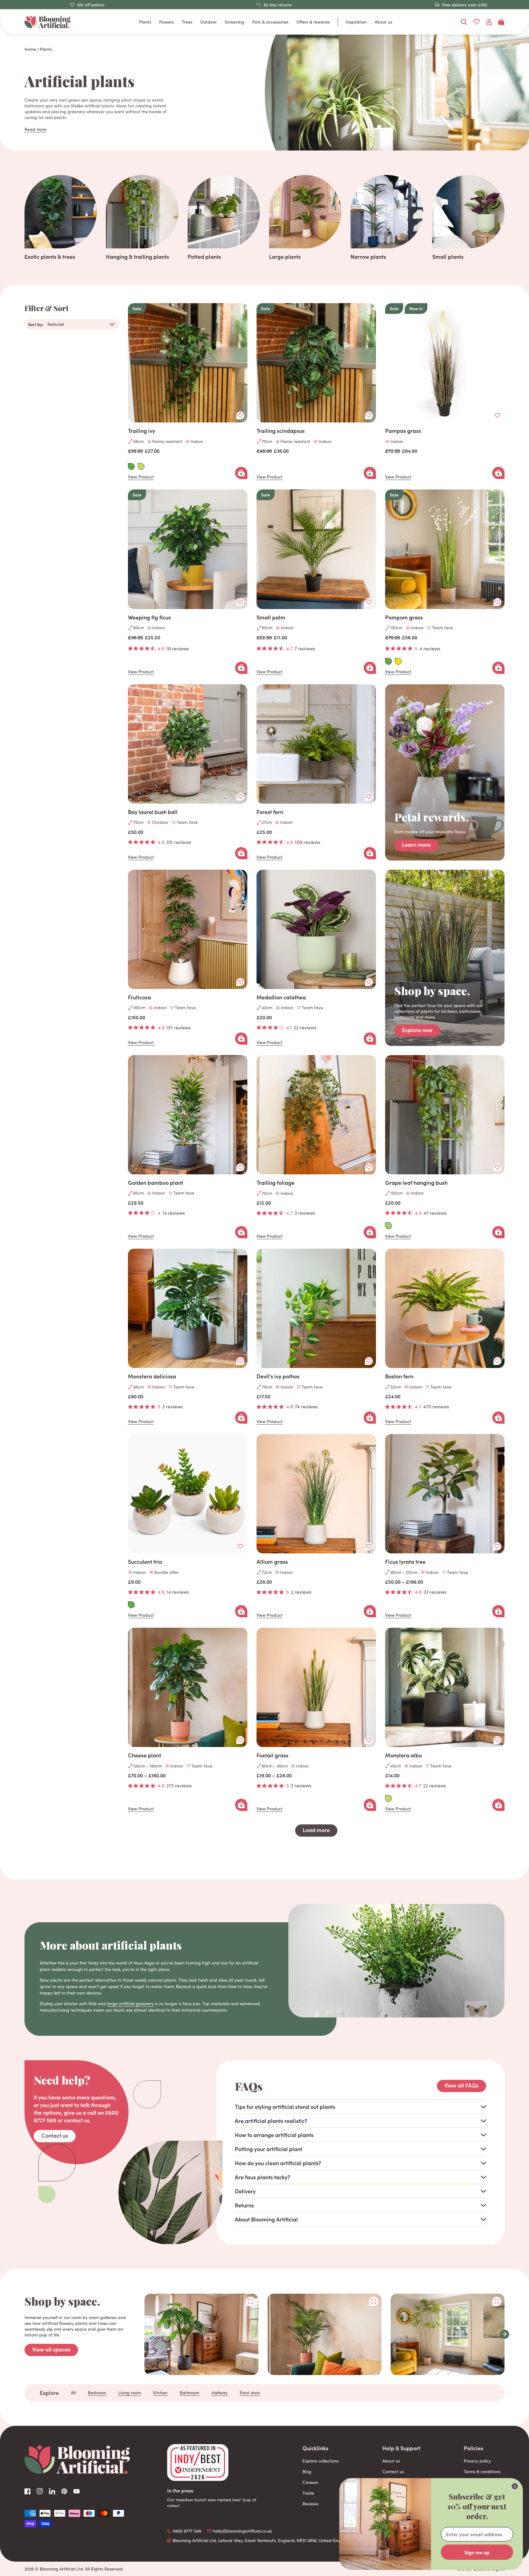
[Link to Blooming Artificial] (47, 22)
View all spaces (51, 2349)
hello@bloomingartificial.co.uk (242, 2531)
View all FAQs (461, 2085)
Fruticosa (139, 997)
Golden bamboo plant (156, 1183)
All (73, 2393)
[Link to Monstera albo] (445, 1687)
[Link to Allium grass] (316, 1494)
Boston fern (399, 1376)
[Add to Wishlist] (240, 415)
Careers (310, 2482)
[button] (505, 2334)
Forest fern (270, 812)
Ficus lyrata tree (405, 1562)
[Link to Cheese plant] (188, 1687)
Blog (307, 2472)
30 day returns (278, 5)
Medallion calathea (281, 997)
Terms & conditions (482, 2472)
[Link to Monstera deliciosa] (188, 1308)
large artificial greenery (130, 2004)
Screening (234, 22)
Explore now (417, 1030)
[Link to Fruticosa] (188, 929)
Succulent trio (145, 1562)
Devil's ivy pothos (278, 1376)
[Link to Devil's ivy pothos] (316, 1308)
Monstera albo (403, 1755)
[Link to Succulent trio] (188, 1494)
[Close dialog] (515, 2486)
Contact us (55, 2135)
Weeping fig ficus (149, 617)
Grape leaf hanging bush (416, 1183)
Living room (129, 2393)
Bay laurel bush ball (153, 812)
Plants (145, 22)
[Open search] (464, 22)
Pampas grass (403, 431)
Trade (308, 2493)
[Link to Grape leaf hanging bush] (445, 1115)
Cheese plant (144, 1755)
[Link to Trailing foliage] (316, 1115)
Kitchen (160, 2393)
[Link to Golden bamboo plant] (188, 1115)
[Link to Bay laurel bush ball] (188, 744)
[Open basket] (501, 22)
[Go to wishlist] (476, 22)
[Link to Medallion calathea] (316, 929)
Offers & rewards (313, 22)
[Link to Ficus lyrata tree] (445, 1494)
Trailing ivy (142, 431)
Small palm (271, 617)
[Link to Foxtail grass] (316, 1687)
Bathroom (189, 2393)
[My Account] (489, 22)
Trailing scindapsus (281, 431)
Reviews (310, 2504)
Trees (187, 22)
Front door (250, 2393)
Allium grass (272, 1562)
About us (383, 22)
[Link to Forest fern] (316, 744)
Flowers (167, 22)
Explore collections (321, 2461)
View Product (141, 477)
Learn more (416, 844)
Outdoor (208, 22)
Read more (36, 129)
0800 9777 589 (187, 2531)
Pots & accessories (270, 22)
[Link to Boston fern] (445, 1308)
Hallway (219, 2393)
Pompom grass (404, 617)
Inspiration (356, 22)
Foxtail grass (272, 1755)
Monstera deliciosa (152, 1376)
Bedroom (97, 2393)
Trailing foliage (276, 1183)
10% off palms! (91, 5)
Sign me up (477, 2552)
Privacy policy (477, 2461)
